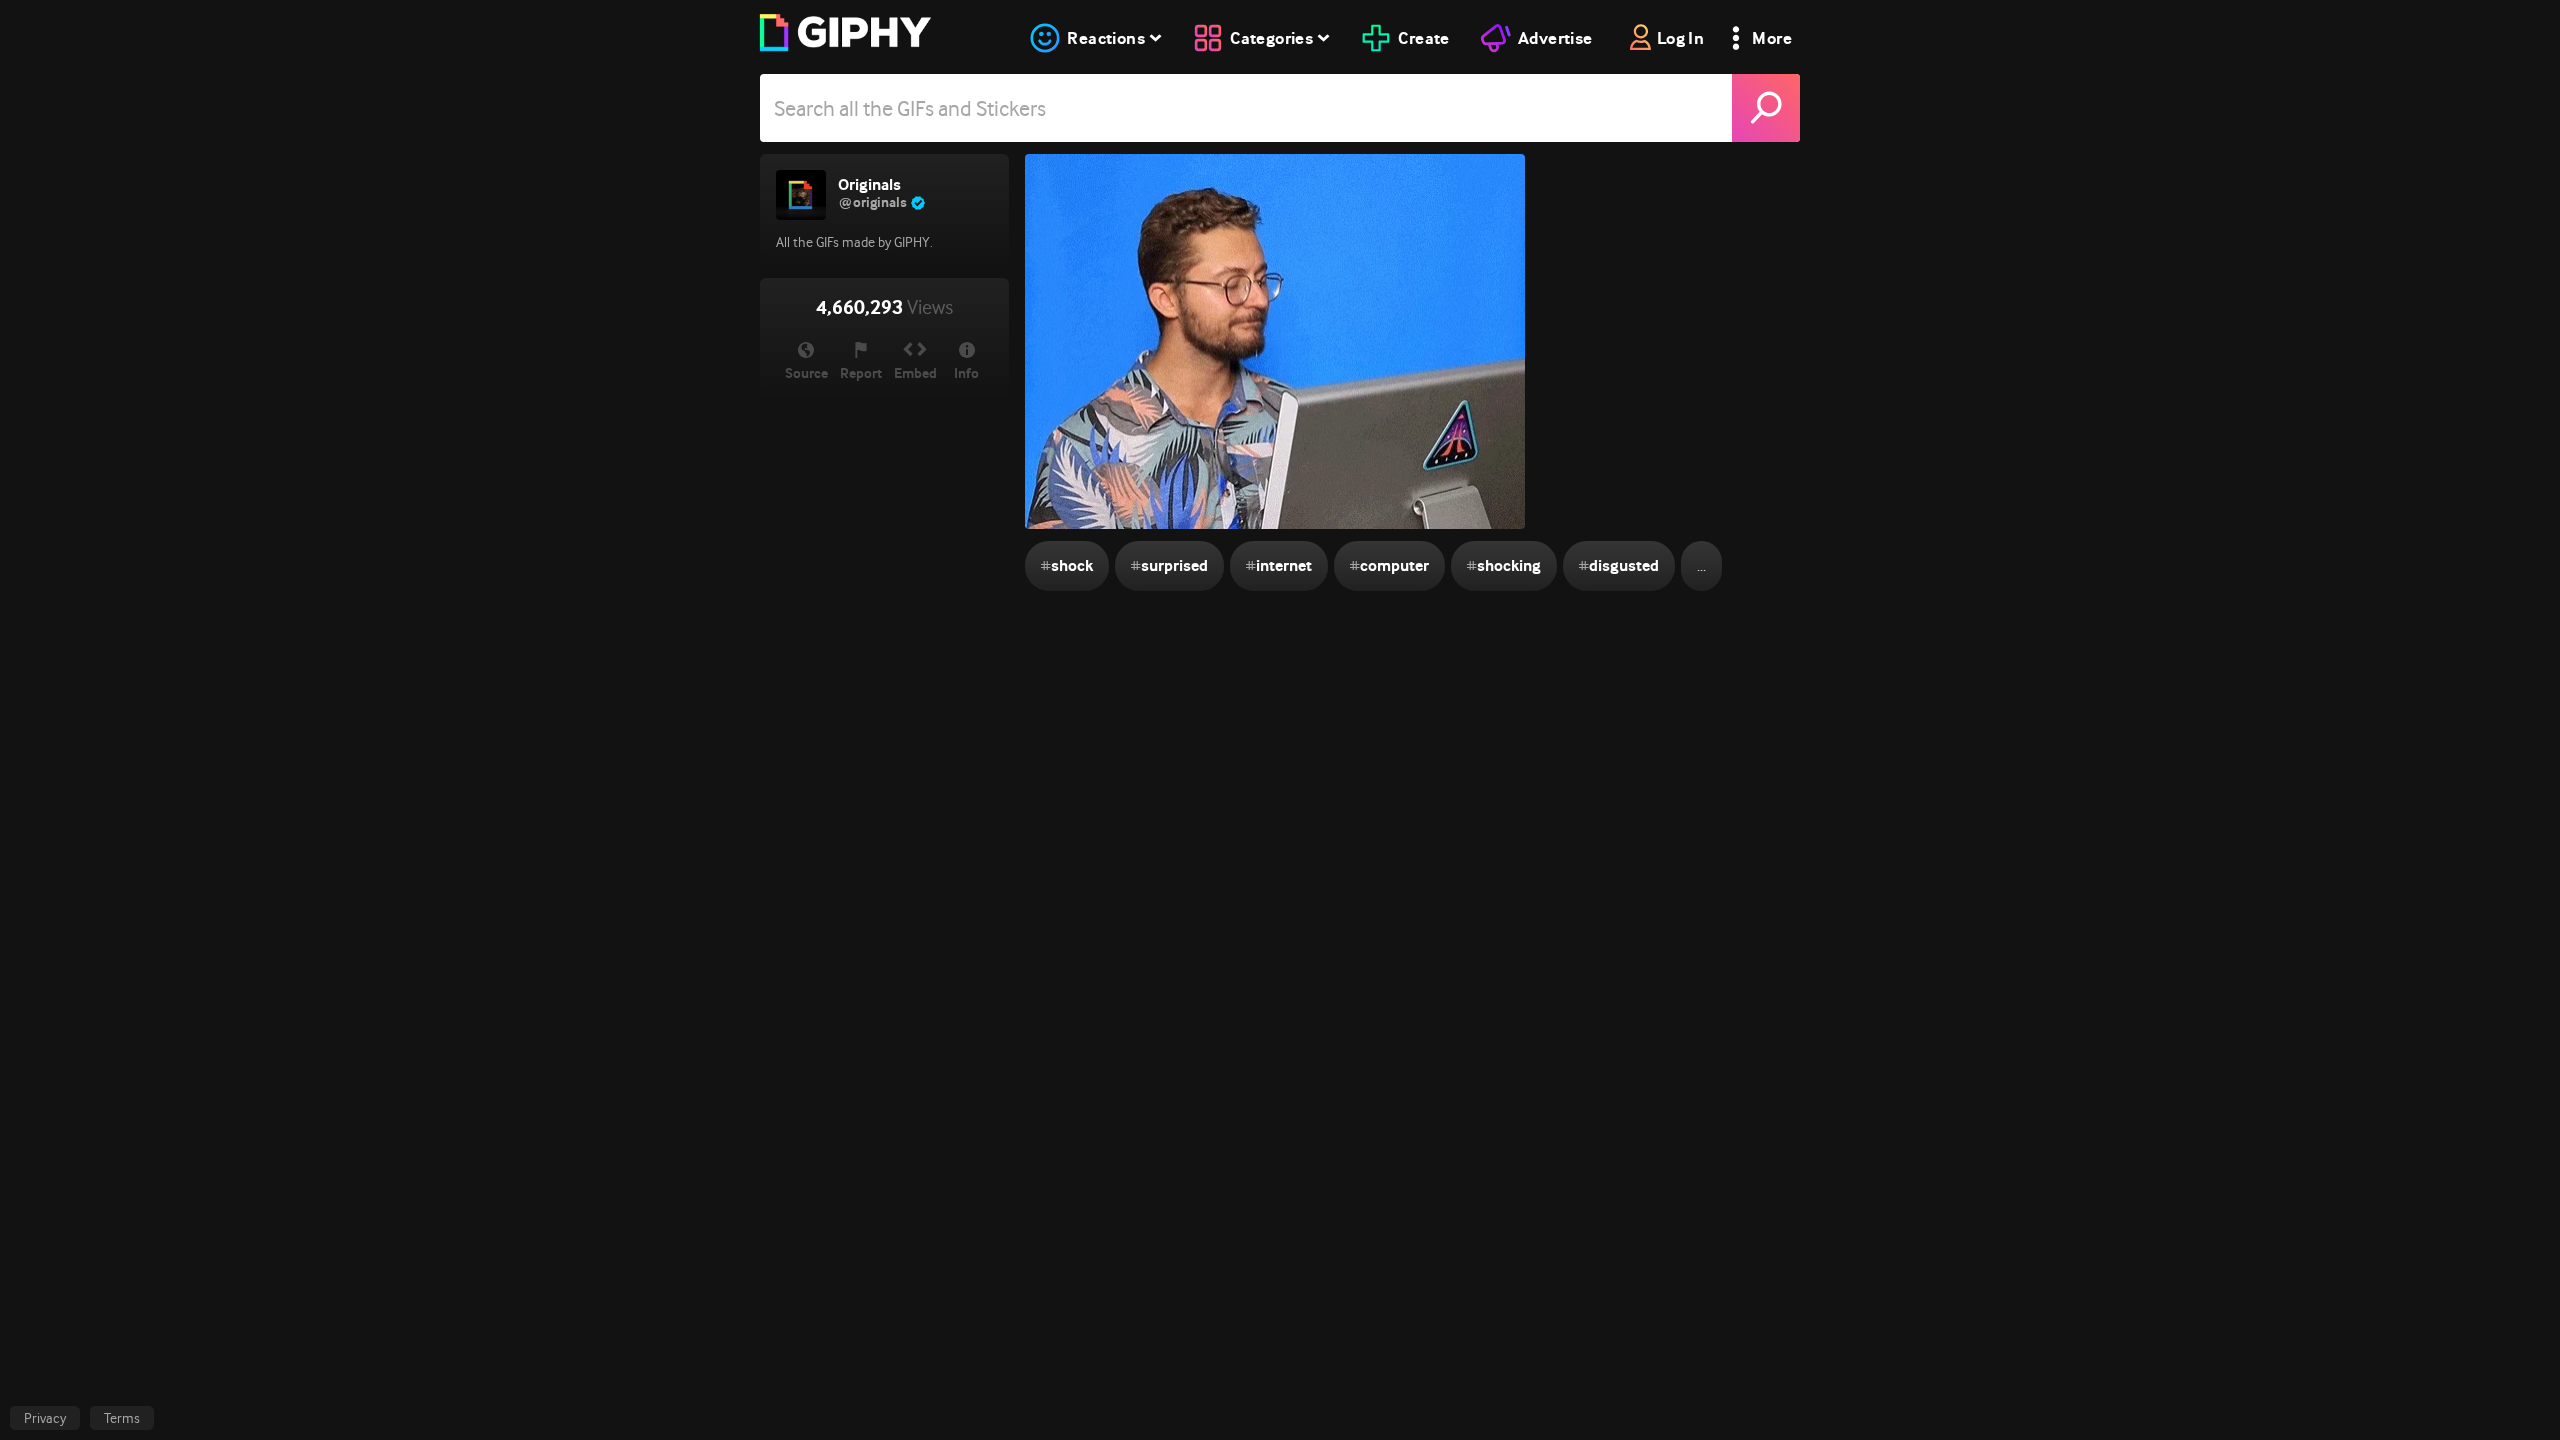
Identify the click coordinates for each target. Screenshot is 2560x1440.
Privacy (45, 1418)
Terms (122, 1418)
